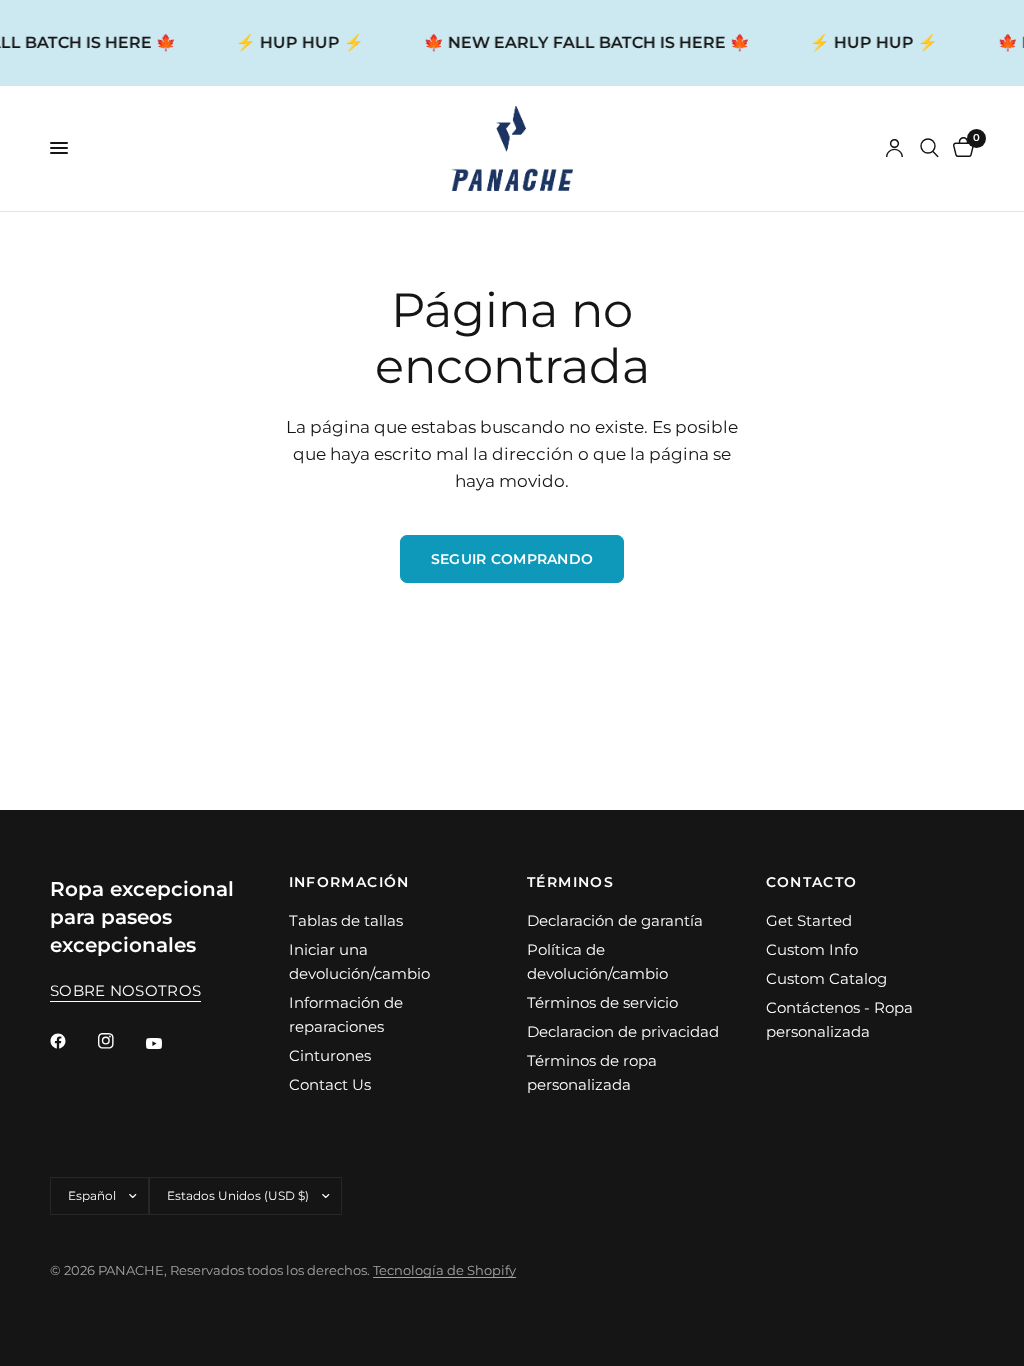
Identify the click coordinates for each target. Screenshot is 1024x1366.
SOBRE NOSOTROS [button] (125, 990)
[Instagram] (120, 1041)
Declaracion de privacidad (623, 1031)
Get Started (809, 920)
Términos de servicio (602, 1002)
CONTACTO (812, 882)
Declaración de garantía (615, 920)
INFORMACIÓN (349, 882)
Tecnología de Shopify (444, 1270)
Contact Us (330, 1084)
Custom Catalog (826, 978)
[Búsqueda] (929, 148)
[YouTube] (168, 1044)
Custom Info (812, 949)
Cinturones (330, 1055)
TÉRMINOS (570, 882)
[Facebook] (72, 1041)
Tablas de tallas (346, 920)
